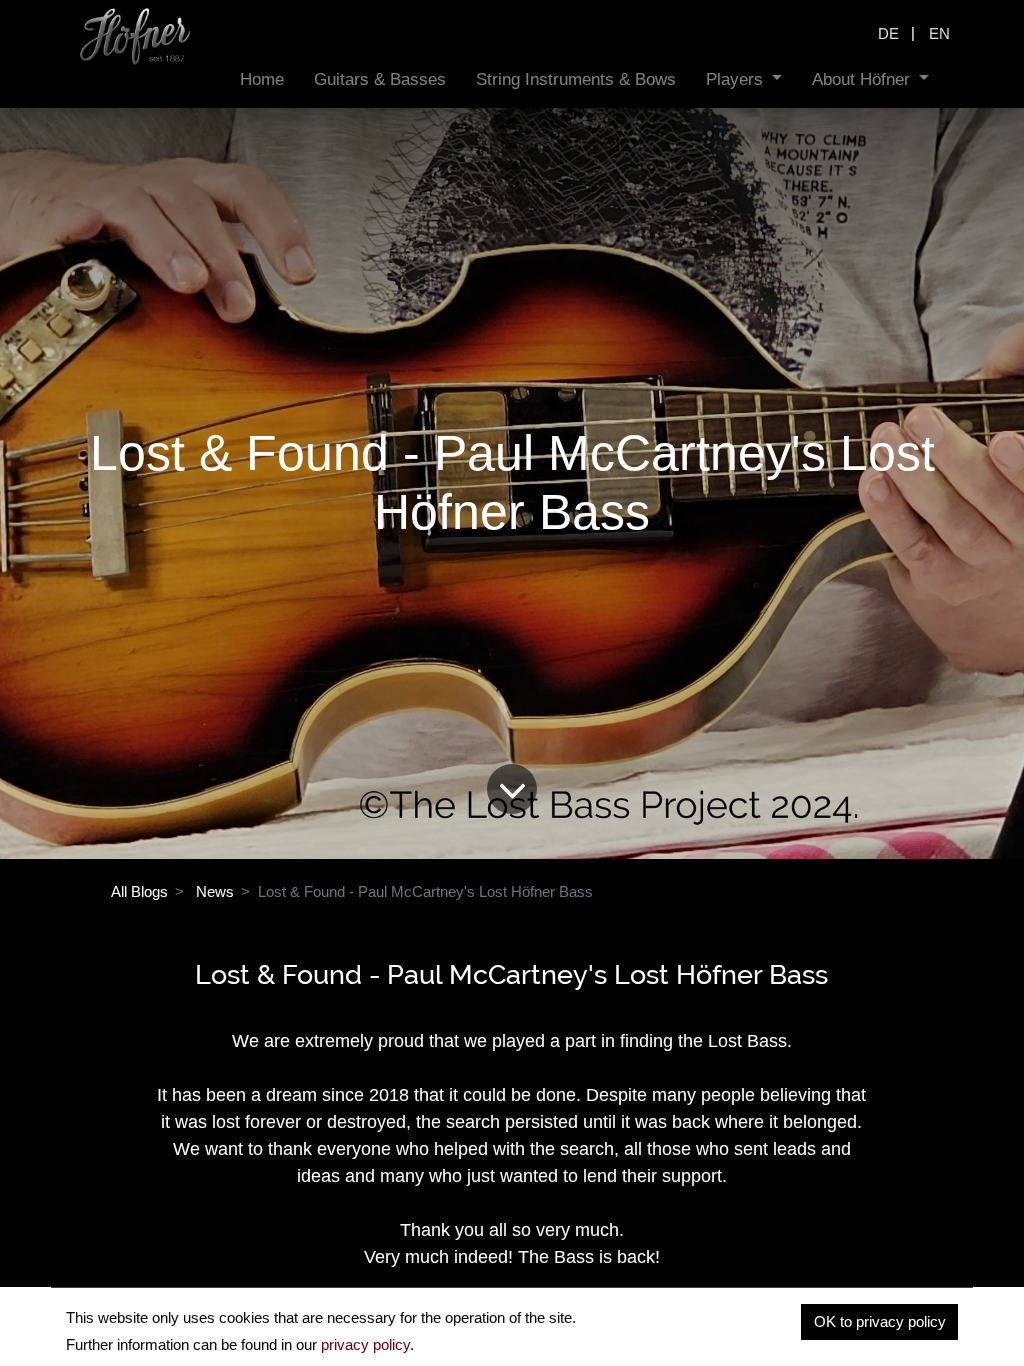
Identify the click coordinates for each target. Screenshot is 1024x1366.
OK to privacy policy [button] (880, 1321)
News (215, 891)
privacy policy (365, 1344)
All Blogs (139, 891)
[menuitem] (262, 79)
